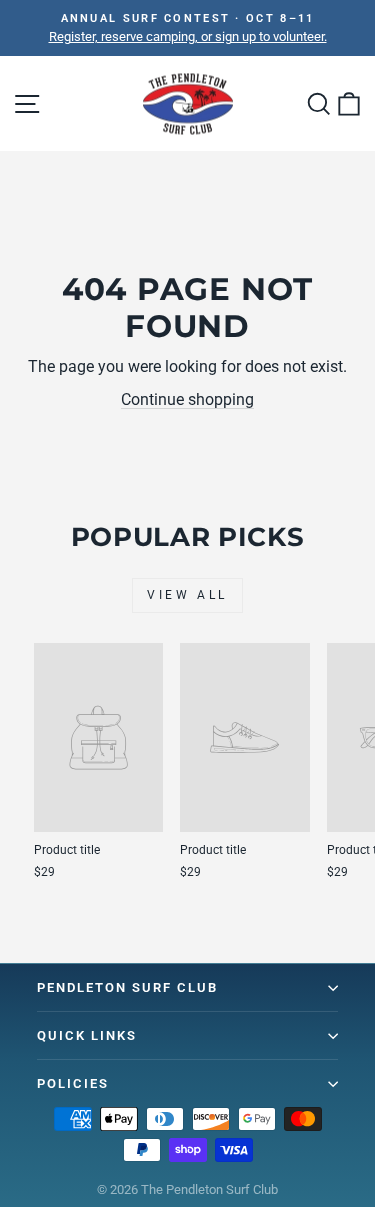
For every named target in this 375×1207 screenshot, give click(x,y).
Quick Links (87, 1035)
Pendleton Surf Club (127, 987)
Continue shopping (187, 399)
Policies (73, 1083)
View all (187, 595)
